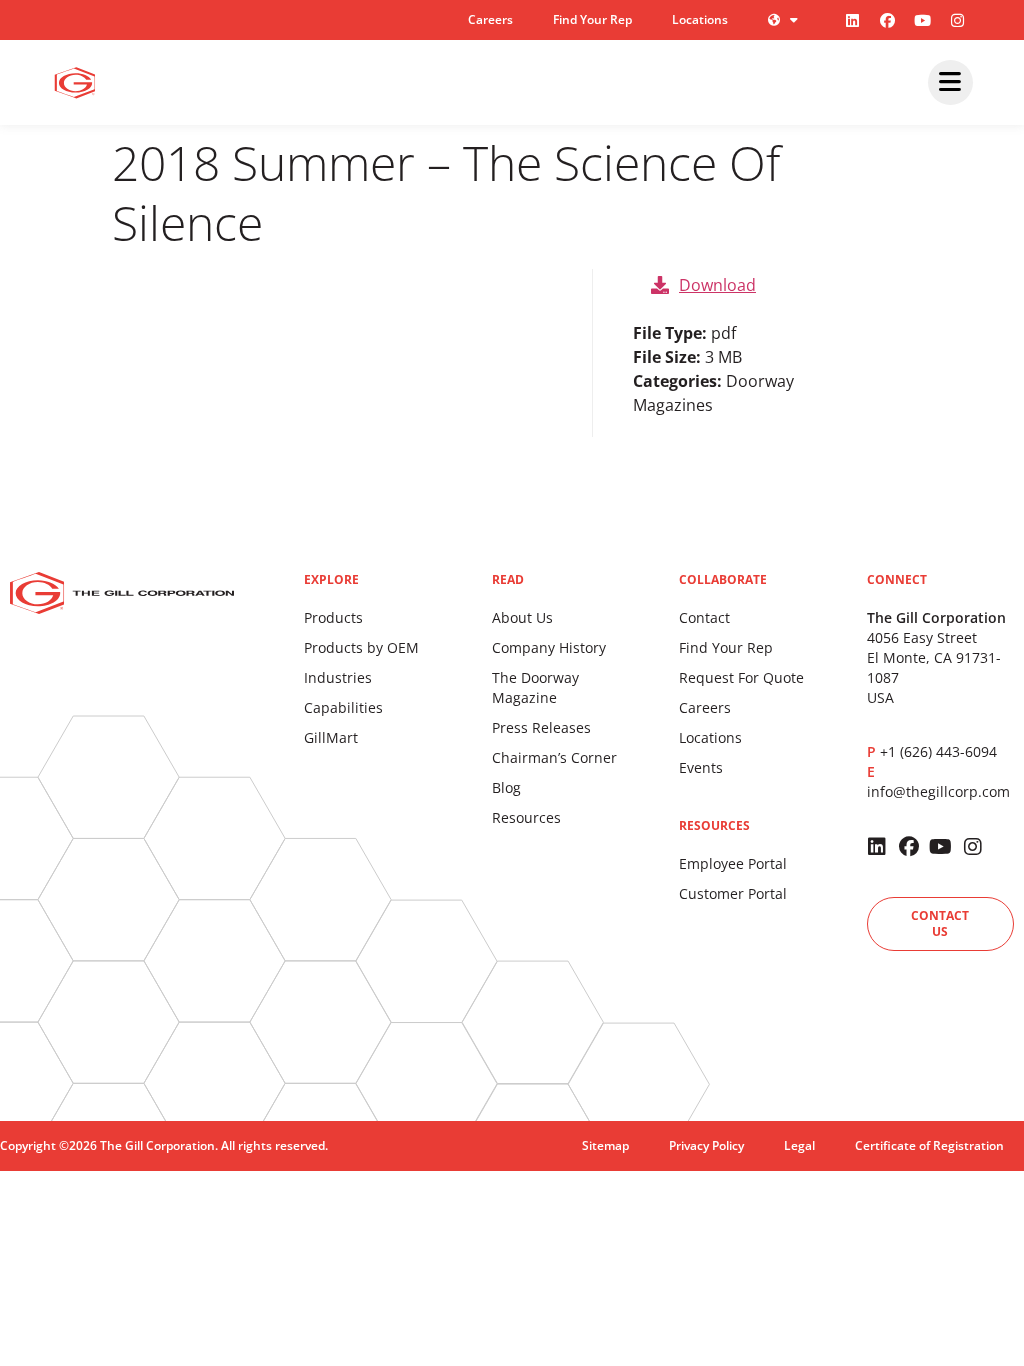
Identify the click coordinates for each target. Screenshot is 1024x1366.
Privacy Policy (706, 1145)
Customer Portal (733, 893)
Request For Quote (741, 677)
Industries (338, 677)
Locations (700, 19)
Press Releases (541, 727)
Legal (799, 1145)
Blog (506, 787)
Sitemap (605, 1145)
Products (333, 617)
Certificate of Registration (929, 1145)
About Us (522, 617)
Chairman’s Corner (554, 757)
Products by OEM (361, 647)
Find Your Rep (592, 19)
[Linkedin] (853, 20)
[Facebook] (888, 20)
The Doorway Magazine (535, 687)
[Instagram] (958, 20)
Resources (526, 817)
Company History (549, 647)
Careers (490, 19)
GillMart (331, 737)
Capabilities (343, 707)
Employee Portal (733, 863)
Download (717, 285)
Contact (704, 617)
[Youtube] (923, 20)
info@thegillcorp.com (938, 791)
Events (701, 767)
